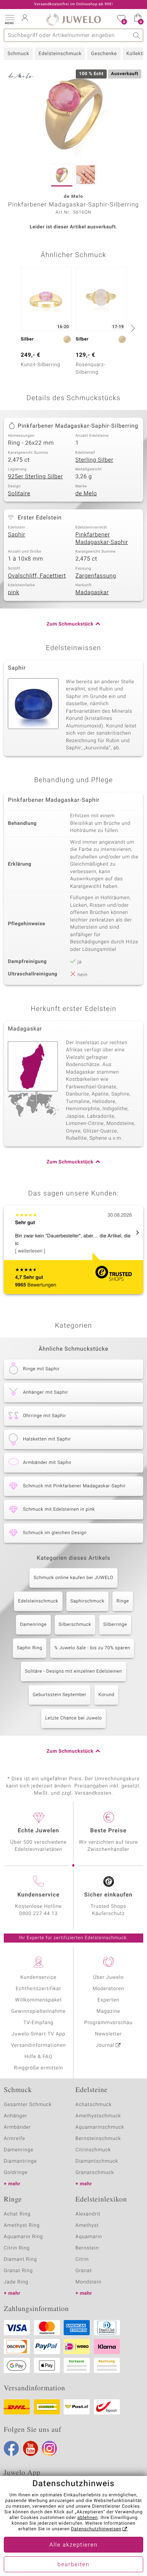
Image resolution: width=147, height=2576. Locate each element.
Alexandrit (88, 2214)
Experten (109, 2000)
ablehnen (87, 2518)
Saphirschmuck (87, 1601)
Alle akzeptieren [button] (73, 2545)
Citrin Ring (17, 2248)
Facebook (11, 2448)
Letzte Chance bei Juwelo (74, 1718)
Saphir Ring (30, 1648)
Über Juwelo (108, 1977)
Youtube (31, 2448)
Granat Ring (18, 2271)
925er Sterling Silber (35, 477)
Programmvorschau (108, 2023)
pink (14, 593)
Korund (106, 1695)
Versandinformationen (38, 2045)
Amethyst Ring (22, 2225)
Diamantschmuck (97, 2161)
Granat (84, 2271)
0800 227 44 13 (38, 1914)
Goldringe (16, 2173)
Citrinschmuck (93, 2150)
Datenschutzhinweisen (96, 2529)
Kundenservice (38, 1977)
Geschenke (104, 54)
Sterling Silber (94, 460)
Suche (137, 35)
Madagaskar (92, 593)
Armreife (15, 2139)
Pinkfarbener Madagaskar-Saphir (102, 539)
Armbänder (17, 2127)
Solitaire (19, 494)
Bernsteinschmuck (98, 2139)
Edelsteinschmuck (60, 54)
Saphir (17, 535)
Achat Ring (17, 2214)
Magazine (108, 2011)
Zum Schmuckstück (70, 624)
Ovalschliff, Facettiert (37, 576)
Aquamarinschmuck (100, 2127)
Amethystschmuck (98, 2116)
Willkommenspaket (38, 2000)
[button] (9, 19)
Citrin (82, 2259)
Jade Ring (16, 2282)
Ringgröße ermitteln (38, 2068)
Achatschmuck (94, 2105)
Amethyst (87, 2225)
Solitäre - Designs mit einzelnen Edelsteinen (73, 1672)
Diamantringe (20, 2161)
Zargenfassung (96, 576)
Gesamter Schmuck (28, 2105)
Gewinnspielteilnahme (38, 2011)
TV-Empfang (38, 2023)
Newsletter (108, 2034)
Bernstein (87, 2248)
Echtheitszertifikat (38, 1989)
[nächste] (132, 328)
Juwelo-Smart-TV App (39, 2034)
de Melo (86, 494)
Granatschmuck (95, 2173)
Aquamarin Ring (23, 2237)
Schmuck (18, 54)
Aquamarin (89, 2237)
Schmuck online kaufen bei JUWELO (73, 1578)
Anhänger (15, 2116)
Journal (105, 2045)
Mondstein (88, 2282)
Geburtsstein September (60, 1695)
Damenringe (33, 1625)
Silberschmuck (75, 1625)
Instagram (49, 2448)
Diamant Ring (20, 2259)
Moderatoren (109, 1989)
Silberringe (115, 1625)
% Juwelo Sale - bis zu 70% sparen (92, 1648)
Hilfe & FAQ (38, 2057)
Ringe (123, 1601)
